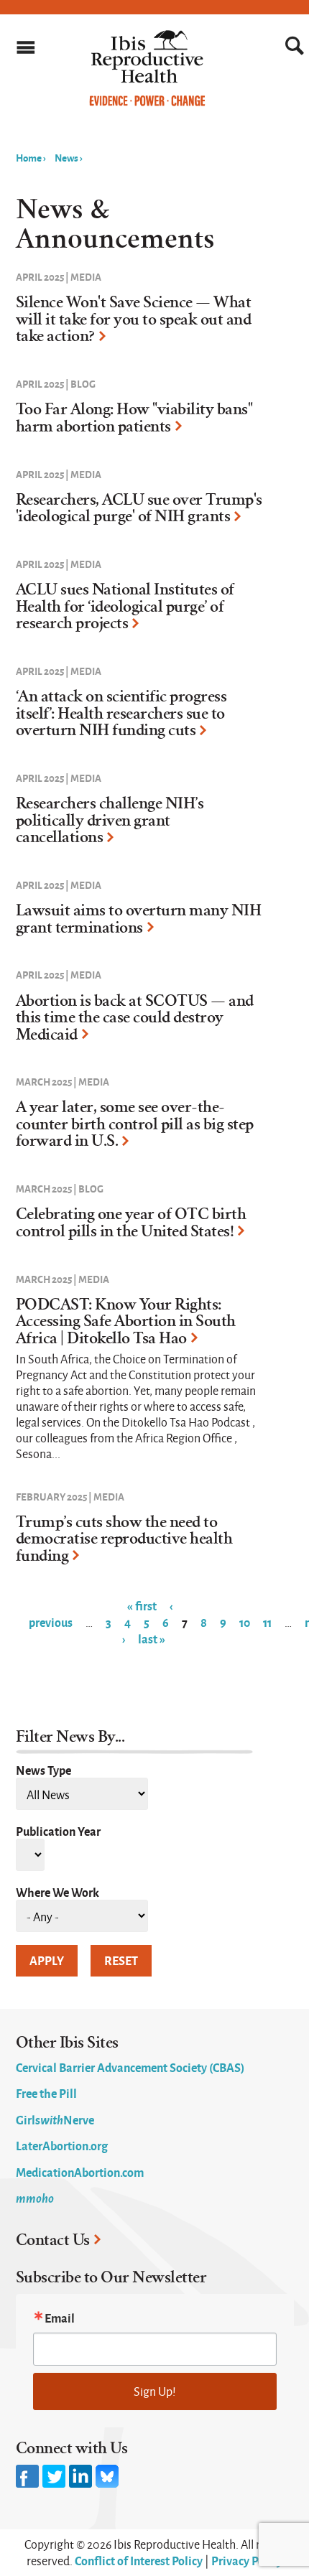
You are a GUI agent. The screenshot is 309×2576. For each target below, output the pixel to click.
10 (245, 1622)
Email (60, 2318)
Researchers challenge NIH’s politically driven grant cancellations (110, 820)
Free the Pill (46, 2093)
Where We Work (57, 1892)
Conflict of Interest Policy (139, 2560)
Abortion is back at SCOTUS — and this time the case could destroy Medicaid (135, 1018)
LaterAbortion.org (62, 2145)
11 (267, 1622)
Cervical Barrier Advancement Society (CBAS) (130, 2067)
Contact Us (53, 2240)
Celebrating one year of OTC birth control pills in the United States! (131, 1223)
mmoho (35, 2198)
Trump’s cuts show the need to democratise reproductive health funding (124, 1539)
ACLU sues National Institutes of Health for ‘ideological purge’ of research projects (125, 606)
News (66, 157)
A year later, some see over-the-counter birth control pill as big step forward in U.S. (135, 1124)
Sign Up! (155, 2391)
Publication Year (58, 1831)
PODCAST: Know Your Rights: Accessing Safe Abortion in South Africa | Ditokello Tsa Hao (126, 1321)
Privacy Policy (247, 2560)
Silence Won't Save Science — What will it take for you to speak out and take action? (134, 319)
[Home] (147, 103)
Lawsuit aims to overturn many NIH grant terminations (139, 919)
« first (142, 1605)
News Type (43, 1770)
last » (152, 1638)
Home (29, 157)
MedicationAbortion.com (80, 2172)
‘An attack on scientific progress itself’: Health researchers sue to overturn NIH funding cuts (121, 713)
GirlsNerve (55, 2119)
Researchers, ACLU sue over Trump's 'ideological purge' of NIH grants (139, 508)
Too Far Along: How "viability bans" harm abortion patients (134, 418)
